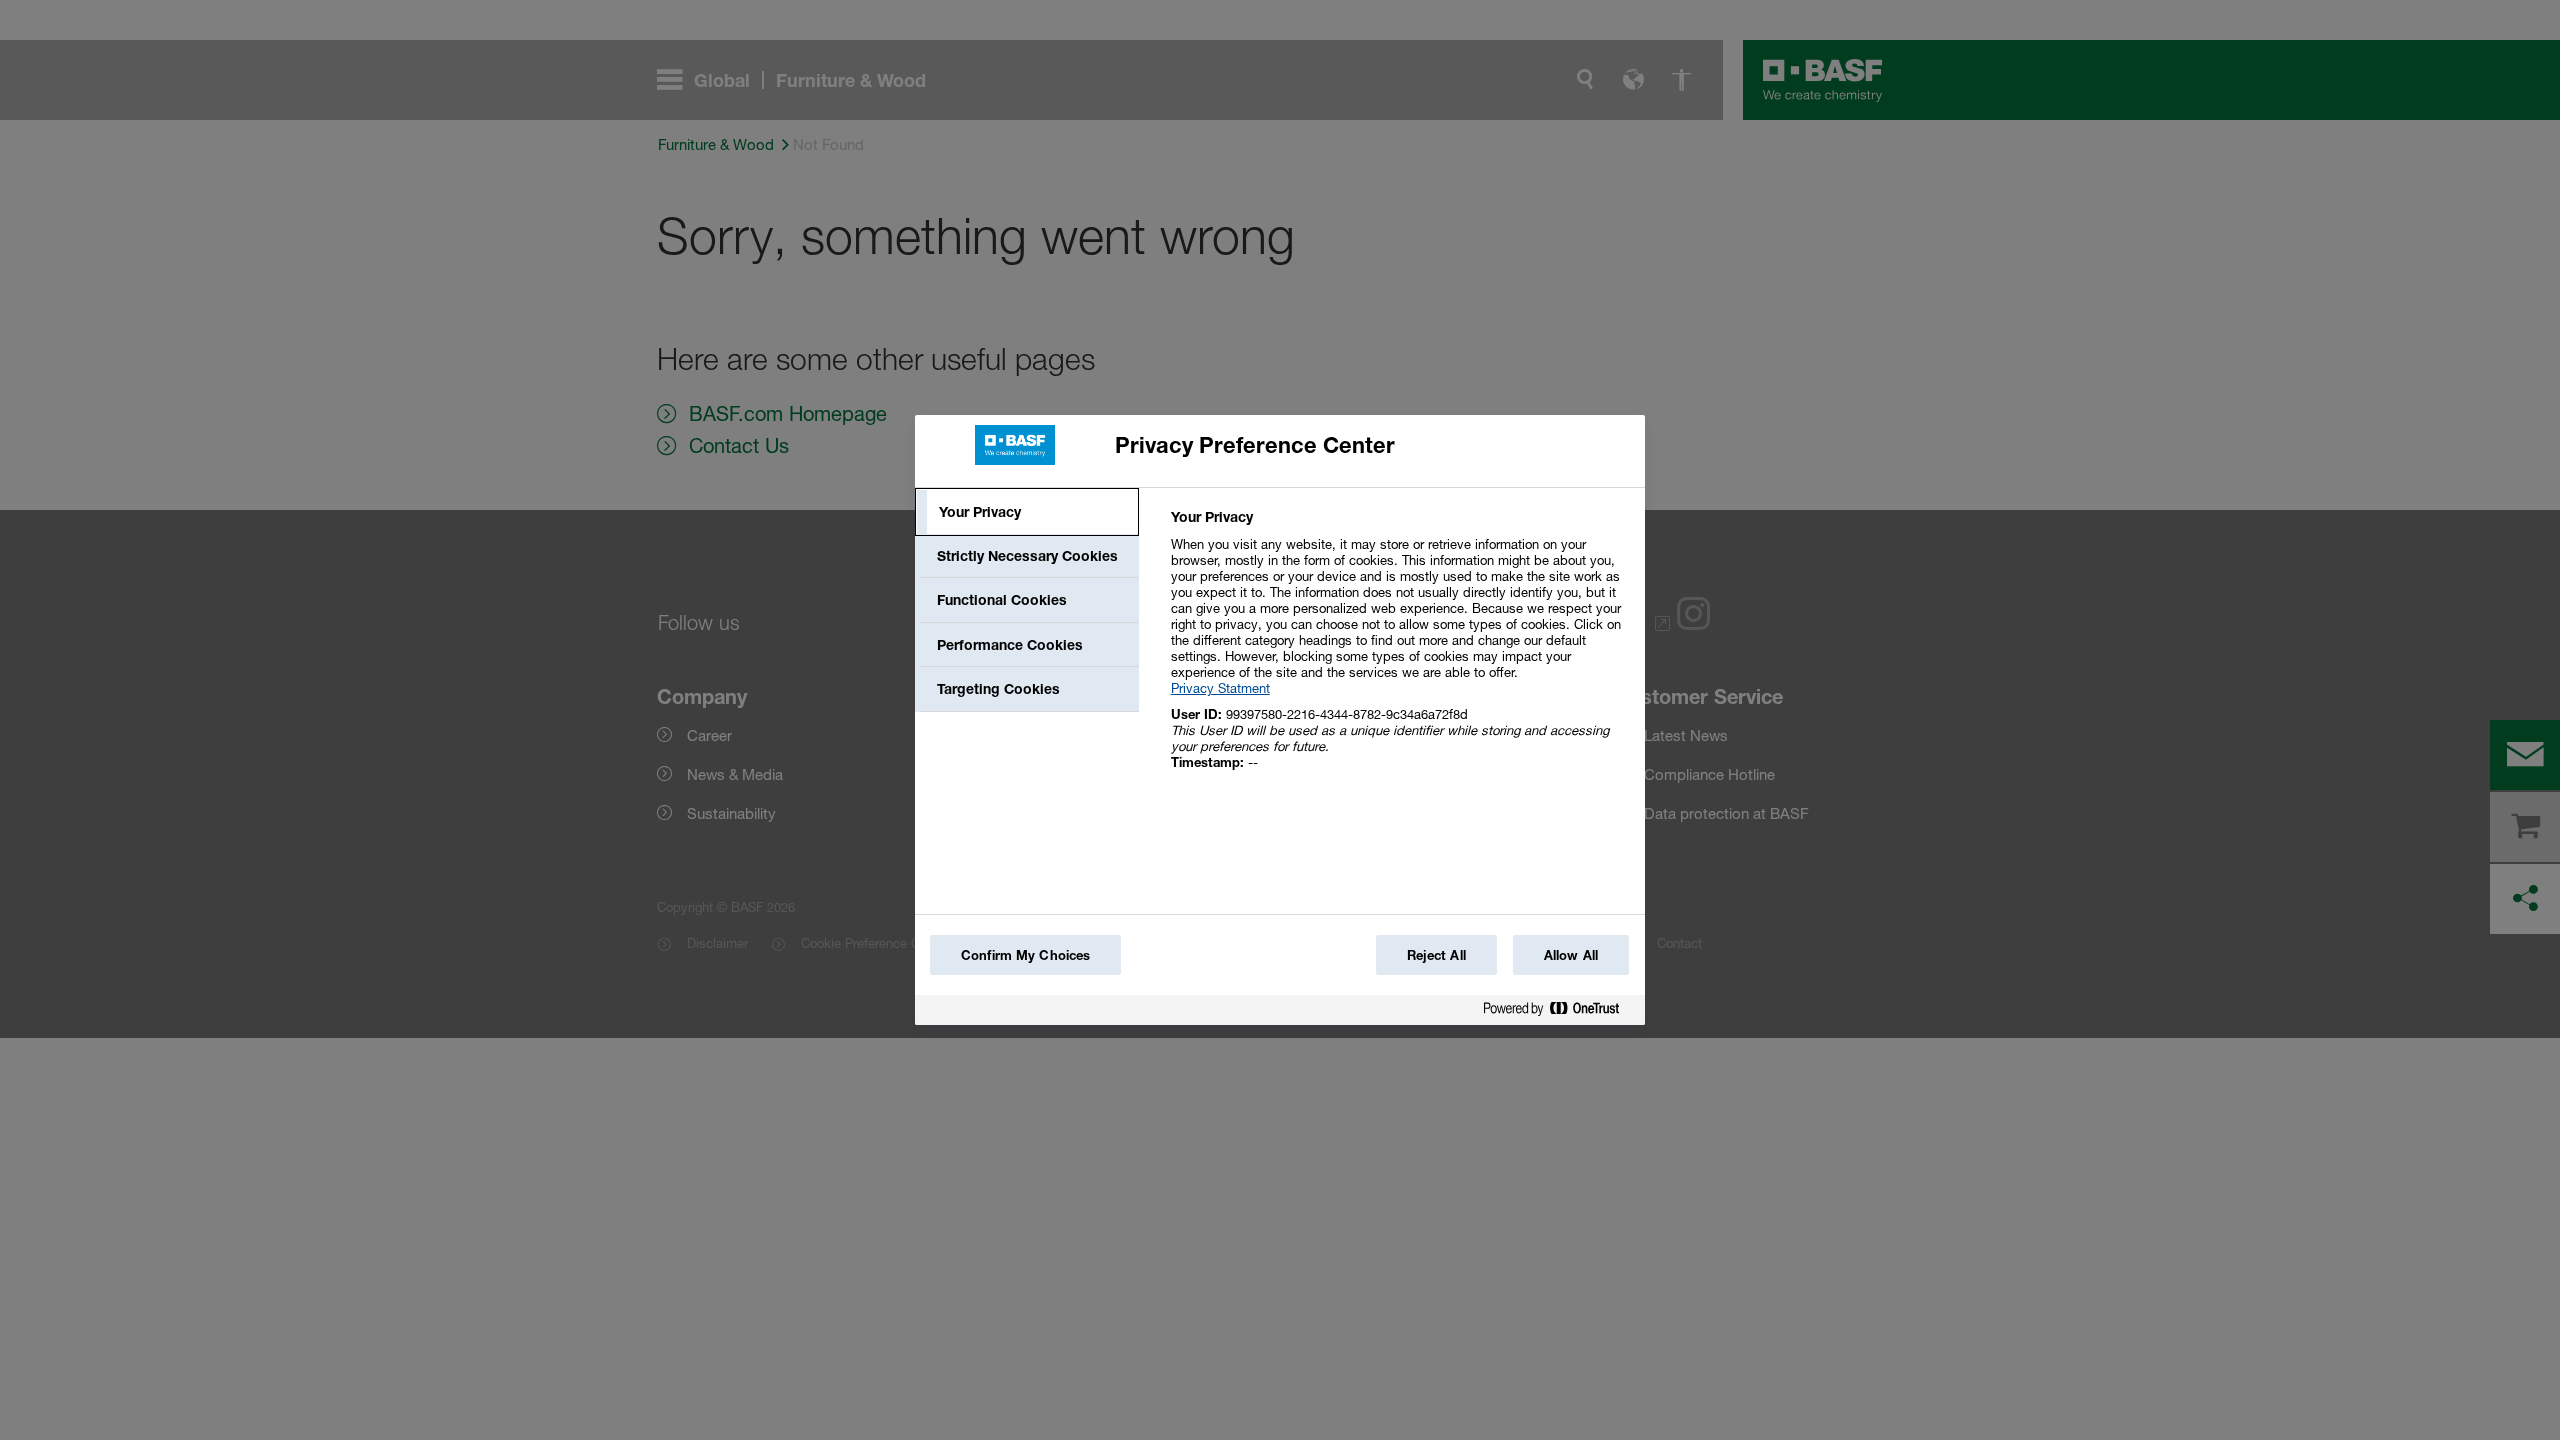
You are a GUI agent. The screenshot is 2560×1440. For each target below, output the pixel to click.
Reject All (1436, 955)
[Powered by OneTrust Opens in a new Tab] (1559, 1012)
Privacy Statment (1220, 688)
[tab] (1027, 512)
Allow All (1571, 955)
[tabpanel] (1399, 650)
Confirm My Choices (1025, 955)
